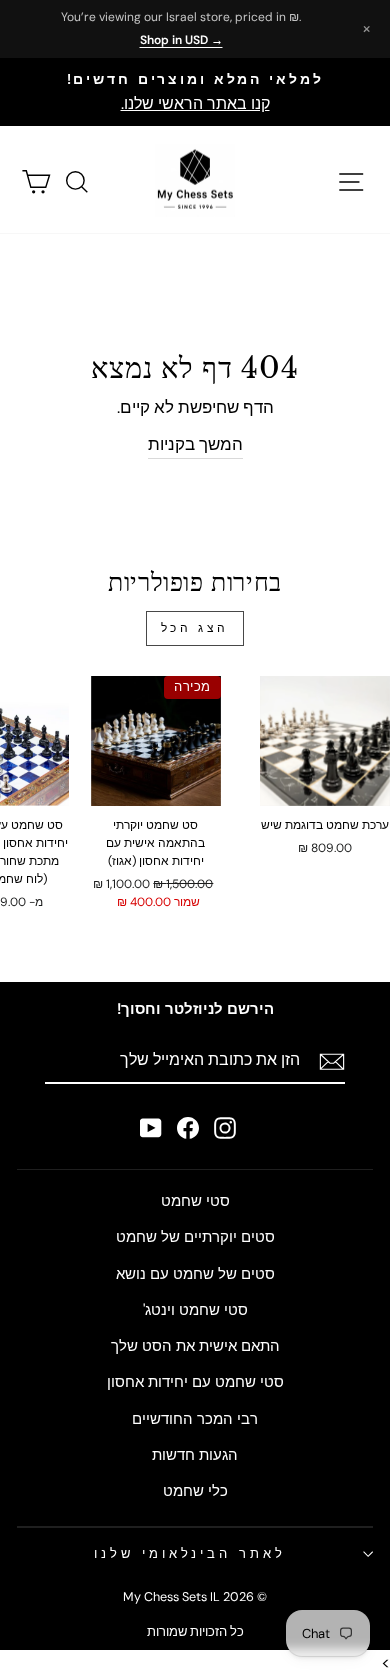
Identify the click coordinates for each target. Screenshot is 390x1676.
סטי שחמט (195, 1201)
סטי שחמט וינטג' (195, 1310)
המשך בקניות (195, 444)
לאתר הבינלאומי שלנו (190, 1553)
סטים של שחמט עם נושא (195, 1274)
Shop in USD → (181, 40)
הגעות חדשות (195, 1455)
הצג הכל (195, 628)
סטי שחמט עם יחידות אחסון (195, 1382)
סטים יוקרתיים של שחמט (195, 1237)
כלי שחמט (195, 1491)
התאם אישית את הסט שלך (195, 1346)
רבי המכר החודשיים (195, 1419)
